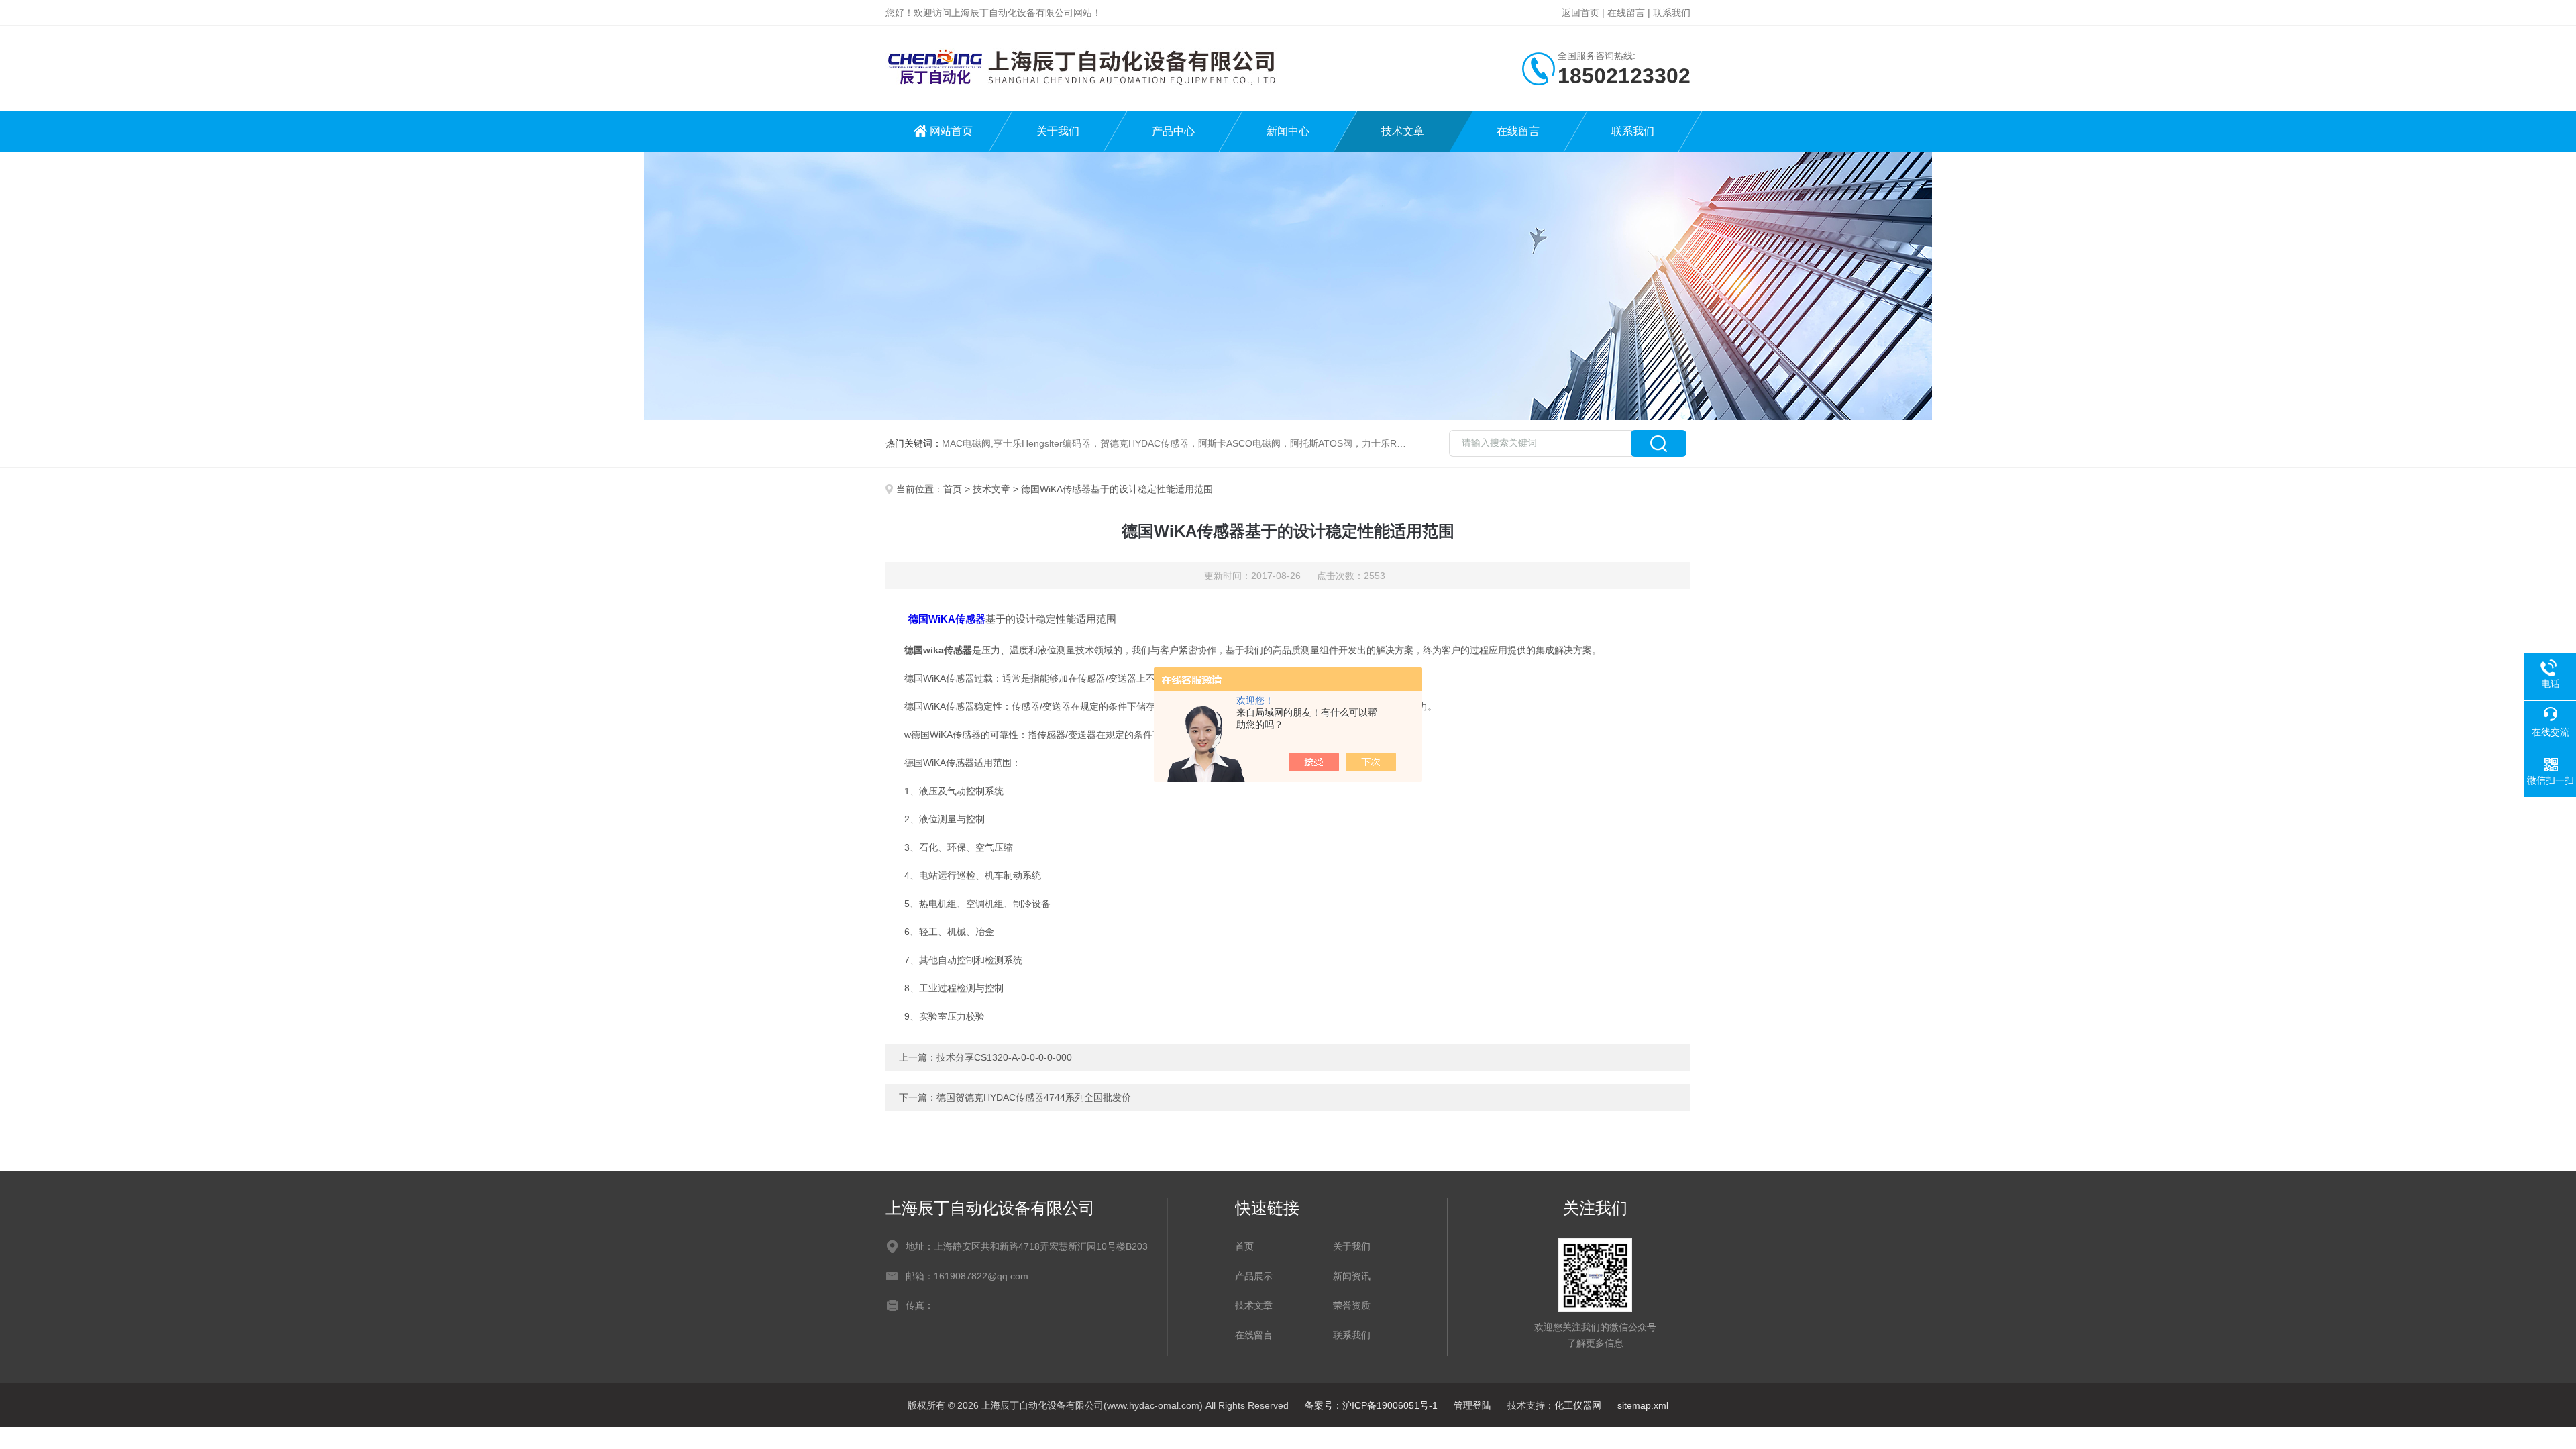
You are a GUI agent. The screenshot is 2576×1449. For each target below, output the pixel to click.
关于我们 (1058, 131)
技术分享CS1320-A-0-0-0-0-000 (1004, 1057)
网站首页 (951, 131)
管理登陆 (1472, 1405)
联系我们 (1672, 13)
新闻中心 (1288, 131)
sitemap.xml (1643, 1405)
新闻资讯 (1352, 1276)
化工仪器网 (1578, 1405)
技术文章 (1403, 131)
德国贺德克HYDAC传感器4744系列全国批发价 (1034, 1097)
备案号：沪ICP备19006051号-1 (1371, 1405)
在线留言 (1626, 13)
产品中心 (1173, 131)
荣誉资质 (1352, 1305)
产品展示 (1254, 1276)
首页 (953, 489)
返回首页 (1580, 13)
